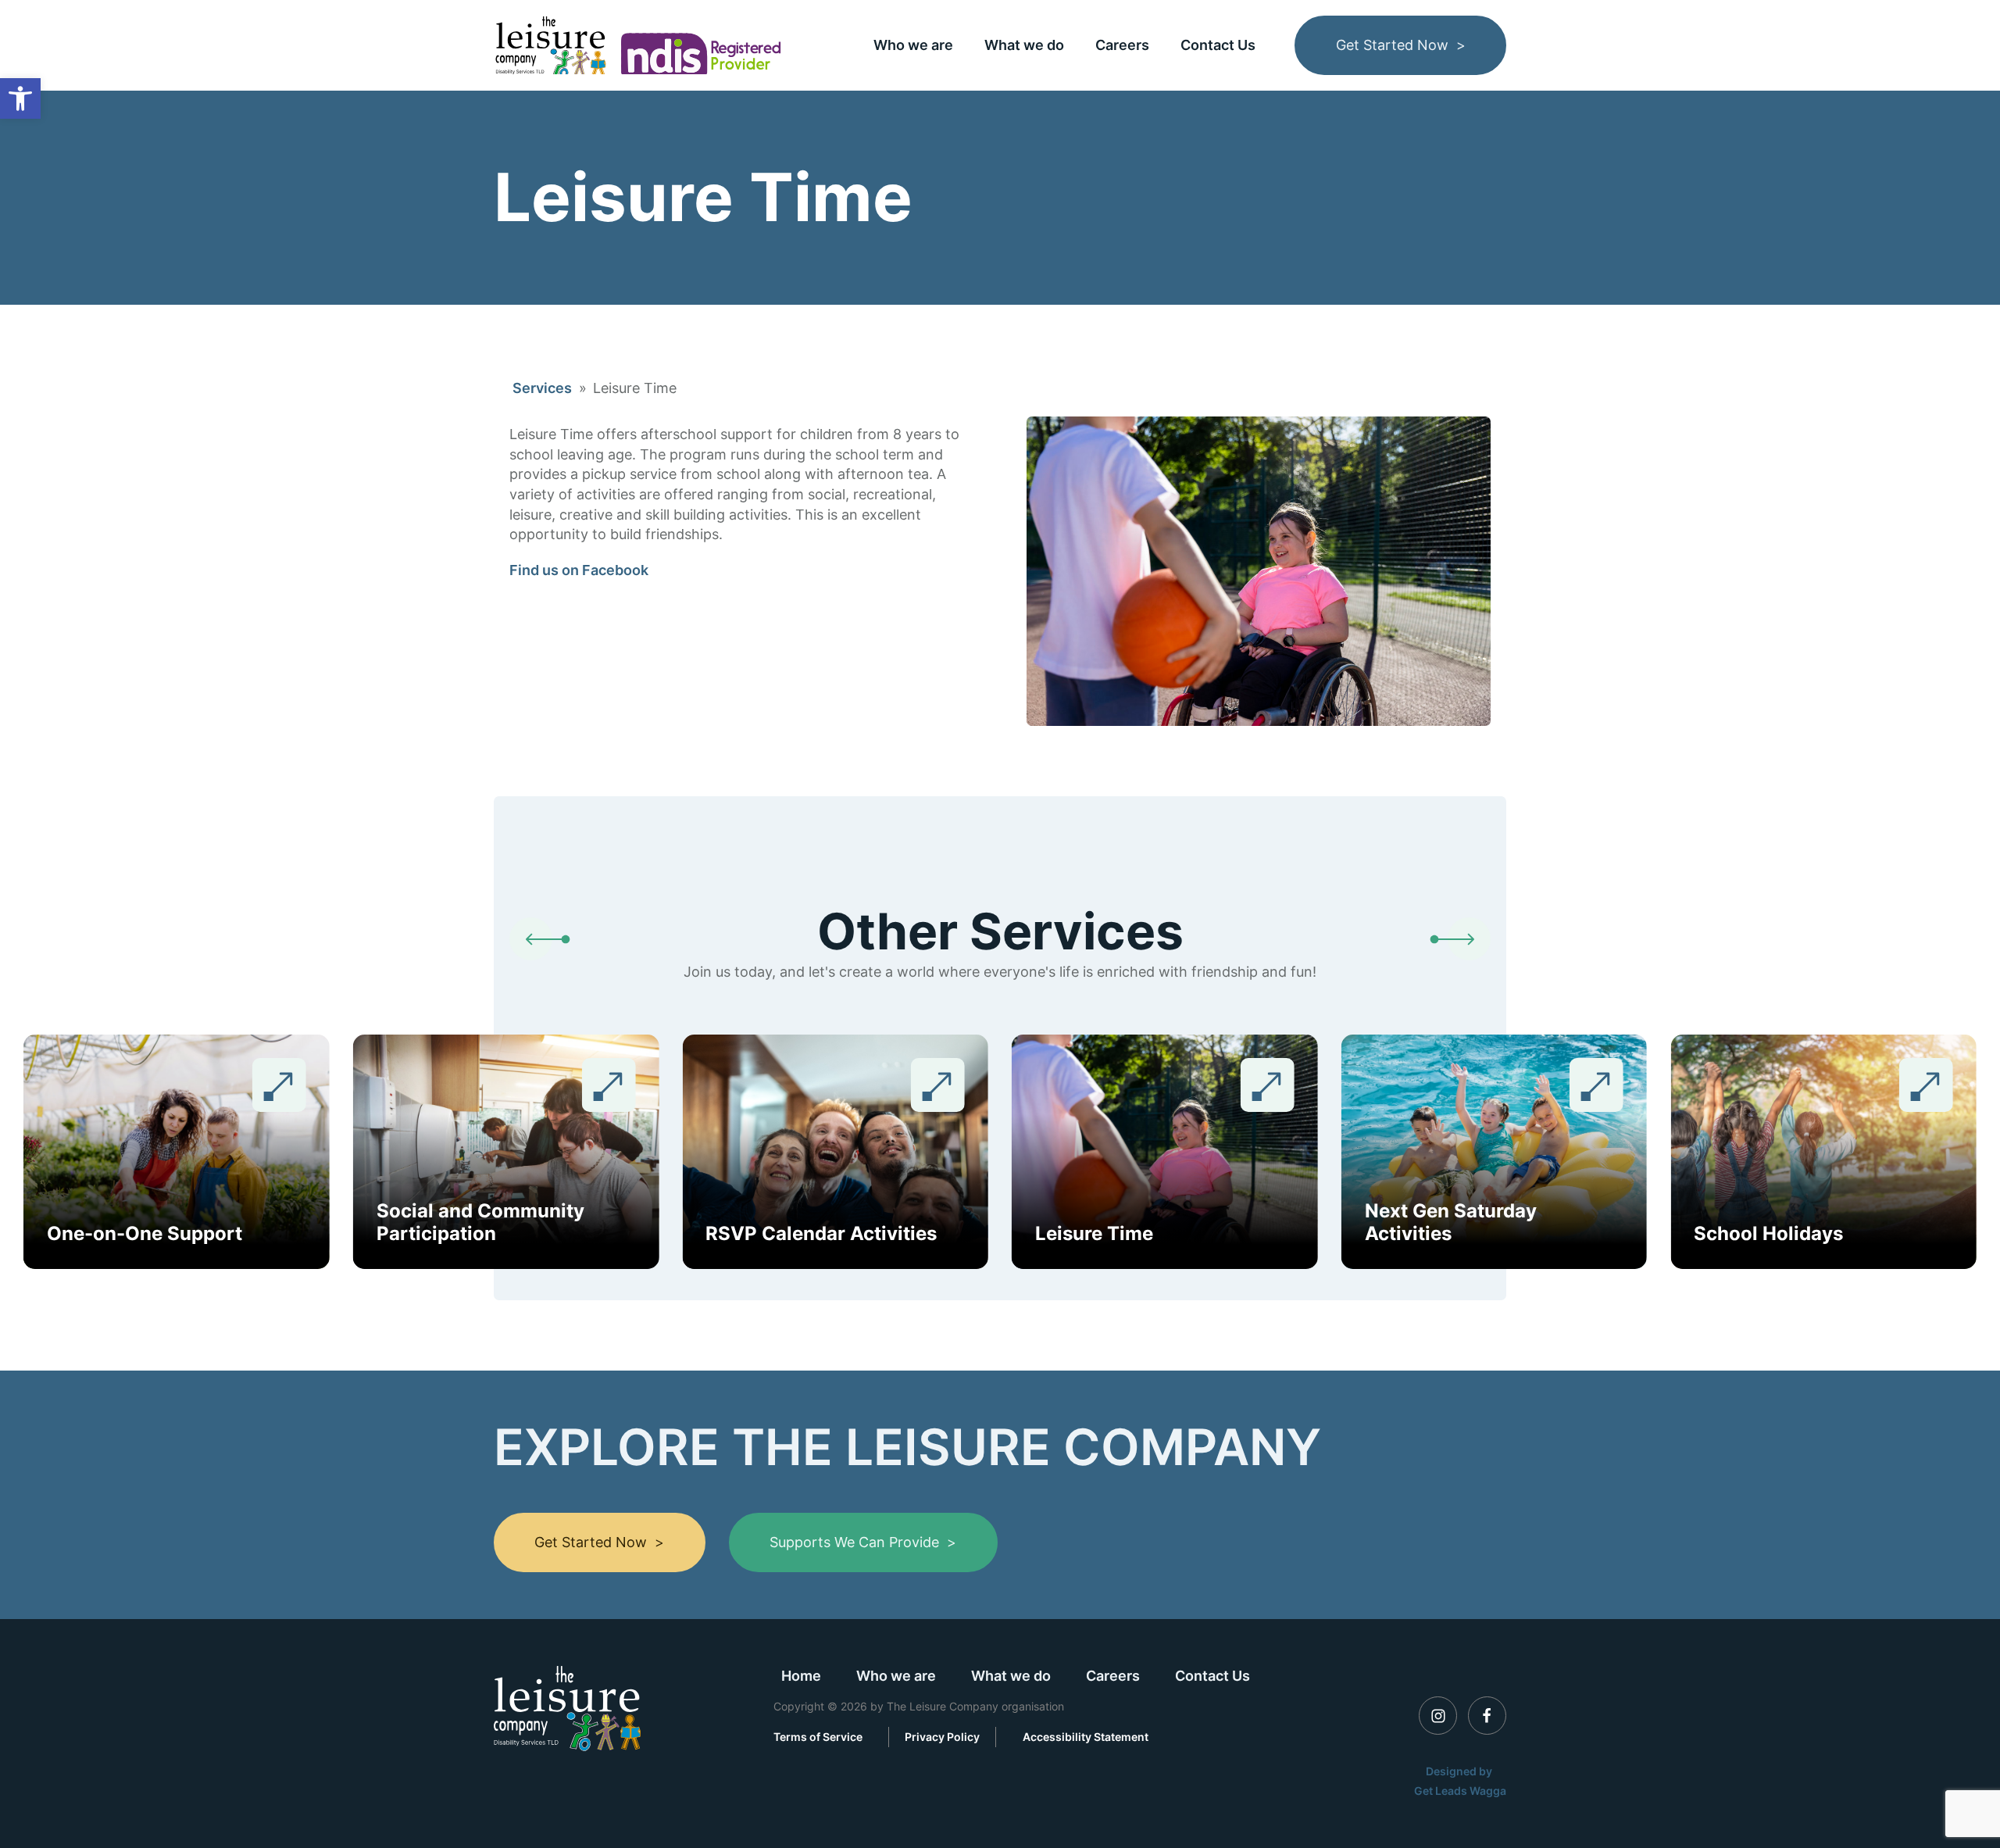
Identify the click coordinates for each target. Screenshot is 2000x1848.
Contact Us (1218, 45)
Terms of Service (818, 1737)
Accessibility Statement (1086, 1737)
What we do (1024, 45)
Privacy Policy (942, 1737)
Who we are (913, 45)
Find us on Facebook (579, 570)
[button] (20, 98)
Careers (1122, 45)
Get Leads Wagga (1460, 1791)
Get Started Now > (1401, 45)
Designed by (1460, 1771)
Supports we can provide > (863, 1542)
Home (801, 1676)
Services (542, 388)
